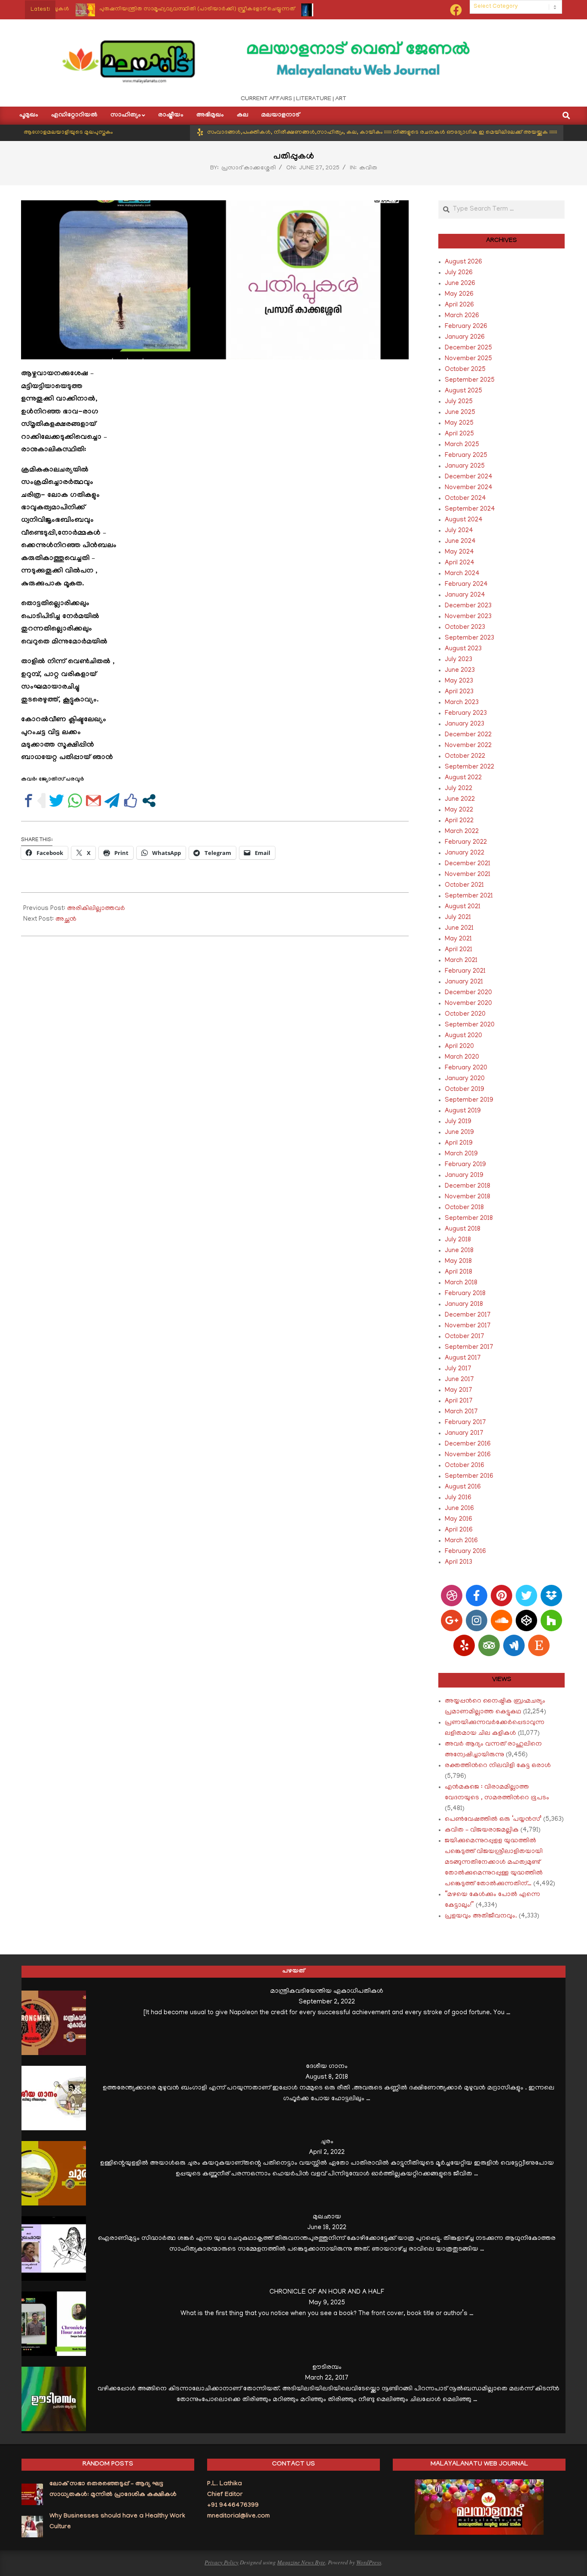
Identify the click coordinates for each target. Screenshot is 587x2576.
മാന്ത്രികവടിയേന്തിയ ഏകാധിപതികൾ (327, 1991)
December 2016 (468, 1444)
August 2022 (463, 778)
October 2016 (465, 1466)
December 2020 (468, 993)
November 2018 (468, 1197)
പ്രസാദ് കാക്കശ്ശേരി (249, 168)
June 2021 (459, 928)
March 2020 (462, 1057)
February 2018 (465, 1294)
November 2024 (469, 488)
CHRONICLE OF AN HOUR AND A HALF (327, 2292)
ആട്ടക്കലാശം (297, 9)
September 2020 (470, 1025)
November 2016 (468, 1455)
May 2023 (459, 681)
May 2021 (458, 939)
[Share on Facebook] (29, 801)
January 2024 (465, 595)
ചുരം (327, 2142)
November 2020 (468, 1004)
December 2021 (468, 864)
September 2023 (469, 638)
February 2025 (466, 456)
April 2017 (459, 1401)
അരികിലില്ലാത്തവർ (96, 909)
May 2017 (459, 1391)
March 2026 (462, 316)
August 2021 (463, 907)
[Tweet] (57, 801)
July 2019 (458, 1122)
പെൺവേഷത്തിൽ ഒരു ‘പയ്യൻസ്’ (493, 1819)
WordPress (369, 2562)
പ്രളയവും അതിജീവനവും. (481, 1916)
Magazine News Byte (301, 2562)
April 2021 (459, 950)
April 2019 (459, 1143)
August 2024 (464, 520)
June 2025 (460, 413)
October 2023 (465, 628)
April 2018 (459, 1272)
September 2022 (469, 767)
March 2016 (461, 1541)
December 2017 (468, 1315)
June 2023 (460, 671)
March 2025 (462, 445)
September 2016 (469, 1476)
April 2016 (459, 1530)
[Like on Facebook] (130, 801)
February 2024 (466, 585)
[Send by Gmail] (93, 801)
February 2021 (465, 971)
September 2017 (469, 1348)
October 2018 (464, 1208)
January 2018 (464, 1305)
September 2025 (470, 380)
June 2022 (460, 799)
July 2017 (458, 1369)
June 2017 (459, 1380)
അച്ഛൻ (66, 919)
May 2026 (459, 294)
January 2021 (464, 982)
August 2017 (463, 1358)
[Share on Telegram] (112, 801)
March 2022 (462, 832)
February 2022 (466, 842)
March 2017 (461, 1412)
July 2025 (459, 402)
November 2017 (468, 1326)
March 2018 (461, 1283)
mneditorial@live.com (238, 2517)
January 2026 (465, 337)
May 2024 (459, 552)
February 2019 (465, 1165)
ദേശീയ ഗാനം (327, 2067)
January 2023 (465, 724)
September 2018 (469, 1219)
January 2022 (465, 853)
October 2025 (465, 370)
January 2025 (465, 466)
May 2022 (459, 810)
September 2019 (469, 1100)
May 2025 (459, 423)
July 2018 (458, 1240)
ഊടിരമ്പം (327, 2368)
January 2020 (465, 1079)
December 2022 (468, 735)
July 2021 (458, 918)
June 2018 (459, 1251)
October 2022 (465, 757)
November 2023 (468, 617)
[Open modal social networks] (149, 801)
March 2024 (462, 574)
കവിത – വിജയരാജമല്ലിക (482, 1830)
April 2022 (459, 821)
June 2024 (460, 542)
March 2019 (461, 1154)
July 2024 (459, 531)
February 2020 (466, 1068)
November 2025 (468, 359)
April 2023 (459, 692)
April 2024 (460, 563)
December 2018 (468, 1186)
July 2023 (459, 660)
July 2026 (459, 273)
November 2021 (468, 875)
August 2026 (463, 262)
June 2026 (460, 284)
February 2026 (466, 327)
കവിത (368, 168)
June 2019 (459, 1133)
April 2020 (459, 1047)
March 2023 (462, 703)
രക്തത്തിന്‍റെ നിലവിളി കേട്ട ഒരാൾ (498, 1766)
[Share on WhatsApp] (75, 801)
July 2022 (459, 789)
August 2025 (463, 391)
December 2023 (468, 606)
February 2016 (465, 1552)
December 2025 (468, 348)
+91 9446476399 (233, 2506)
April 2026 (459, 305)
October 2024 (465, 499)
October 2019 (465, 1090)
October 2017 (465, 1337)
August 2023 (463, 649)
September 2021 (469, 896)
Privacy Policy (222, 2562)
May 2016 (459, 1519)
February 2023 (466, 714)
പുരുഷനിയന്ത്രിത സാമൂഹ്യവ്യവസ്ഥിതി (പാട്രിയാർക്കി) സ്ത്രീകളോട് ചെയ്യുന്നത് (152, 9)
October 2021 (464, 885)
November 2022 (468, 746)
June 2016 (459, 1509)
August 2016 (463, 1487)
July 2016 (458, 1498)
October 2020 (465, 1014)
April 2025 (459, 434)
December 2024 (469, 477)
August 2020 (463, 1036)
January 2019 (464, 1176)
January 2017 (464, 1433)
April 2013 (459, 1562)
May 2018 (458, 1262)
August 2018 (463, 1229)
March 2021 (461, 961)
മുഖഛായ (327, 2217)
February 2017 (465, 1423)
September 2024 (470, 509)
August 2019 (463, 1111)
